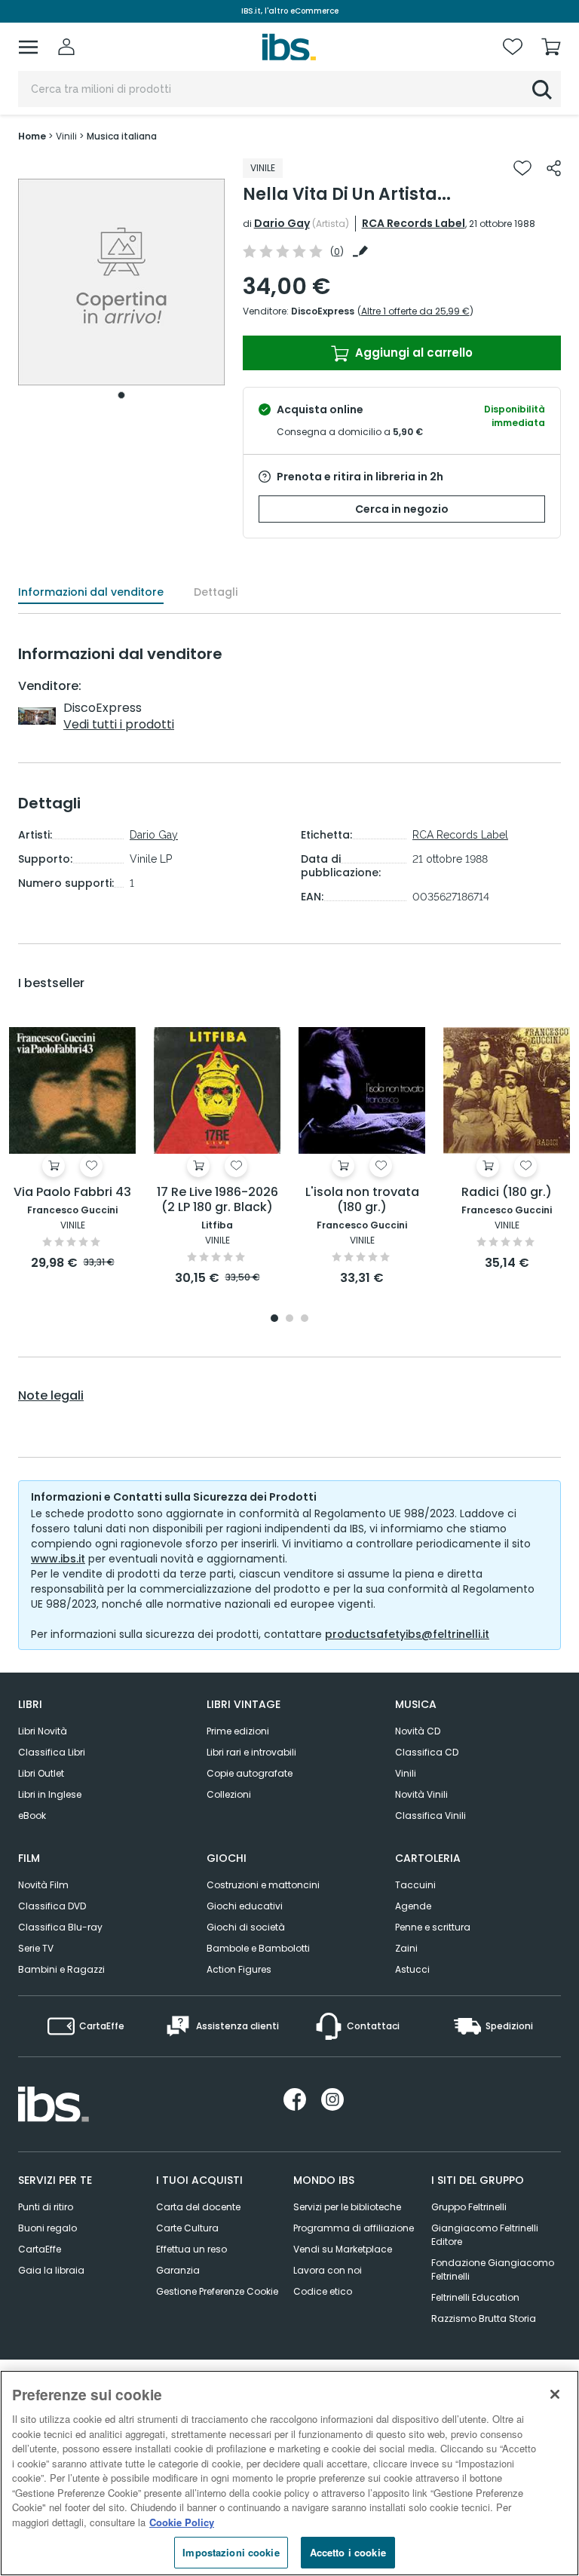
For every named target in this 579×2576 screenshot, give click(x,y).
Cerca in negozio (402, 509)
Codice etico (323, 2291)
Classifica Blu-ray (60, 1927)
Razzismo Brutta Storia (484, 2318)
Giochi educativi (245, 1906)
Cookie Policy (182, 2522)
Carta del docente (198, 2207)
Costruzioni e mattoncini (263, 1885)
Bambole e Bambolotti (258, 1948)
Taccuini (415, 1885)
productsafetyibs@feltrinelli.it (407, 1634)
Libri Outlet (41, 1773)
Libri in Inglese (50, 1794)
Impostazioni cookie (231, 2552)
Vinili (406, 1773)
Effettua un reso (191, 2249)
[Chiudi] (555, 2394)
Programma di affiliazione (354, 2228)
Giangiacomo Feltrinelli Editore (485, 2235)
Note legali (51, 1396)
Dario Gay (282, 223)
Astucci (412, 1969)
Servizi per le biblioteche (347, 2207)
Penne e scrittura (433, 1927)
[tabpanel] (121, 282)
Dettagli (216, 592)
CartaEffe (40, 2249)
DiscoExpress (323, 311)
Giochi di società (246, 1927)
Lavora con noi (328, 2270)
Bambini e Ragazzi (61, 1969)
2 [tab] (289, 1319)
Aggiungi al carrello (412, 353)
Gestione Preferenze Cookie (217, 2291)
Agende (413, 1906)
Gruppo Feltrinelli (469, 2207)
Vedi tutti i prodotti (119, 724)
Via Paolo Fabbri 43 (72, 1193)
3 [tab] (305, 1319)
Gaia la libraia (51, 2270)
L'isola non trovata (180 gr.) (362, 1200)
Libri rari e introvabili (251, 1752)
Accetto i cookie (348, 2552)
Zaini (406, 1948)
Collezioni (229, 1794)
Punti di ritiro (46, 2207)
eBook (32, 1815)
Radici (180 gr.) (507, 1193)
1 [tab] (121, 395)
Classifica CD (427, 1752)
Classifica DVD (52, 1906)
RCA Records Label (414, 223)
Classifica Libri (52, 1752)
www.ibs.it (58, 1559)
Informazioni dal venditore (91, 592)
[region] (289, 2473)
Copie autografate (250, 1773)
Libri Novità (43, 1731)
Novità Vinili (421, 1794)
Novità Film (43, 1885)
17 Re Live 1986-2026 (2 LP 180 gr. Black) (218, 1200)
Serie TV (36, 1948)
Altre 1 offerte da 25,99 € (415, 311)
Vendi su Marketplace (343, 2249)
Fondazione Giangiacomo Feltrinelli (493, 2269)
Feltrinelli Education (475, 2297)
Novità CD (418, 1731)
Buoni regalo (47, 2228)
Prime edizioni (238, 1731)
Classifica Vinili (430, 1815)
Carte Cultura (187, 2228)
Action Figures (239, 1969)
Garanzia (178, 2270)
